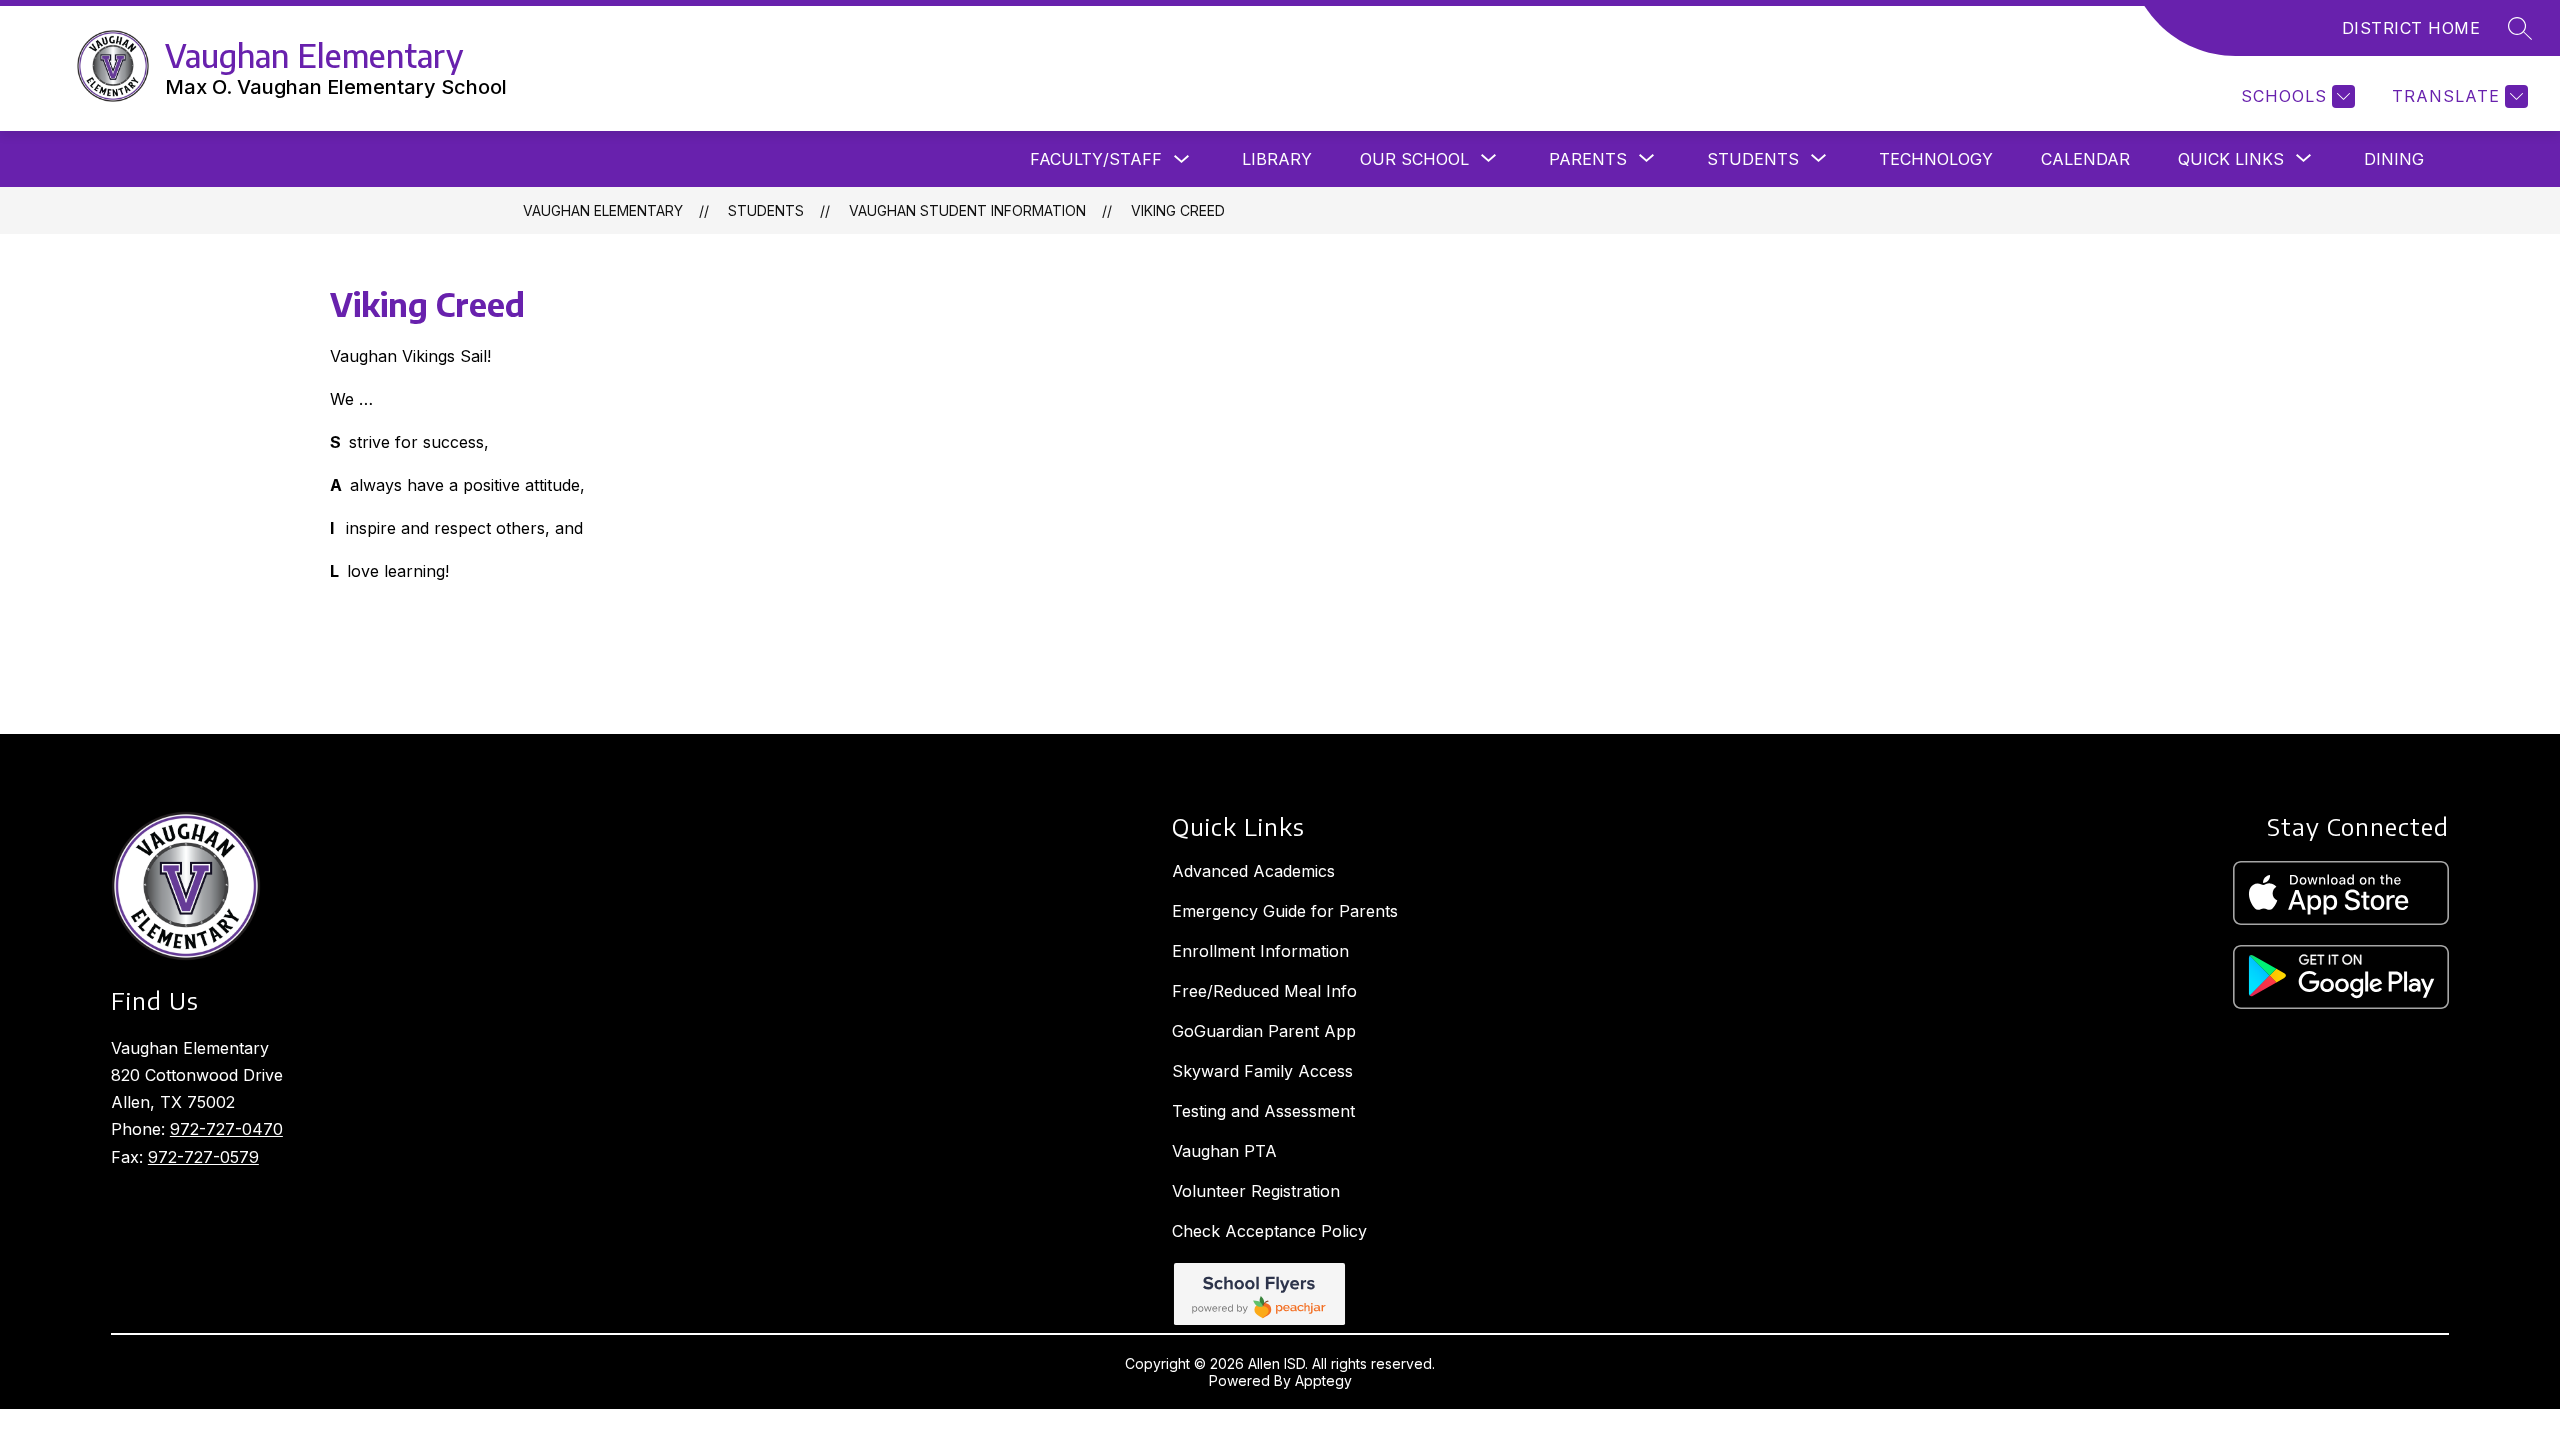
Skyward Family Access (1262, 1071)
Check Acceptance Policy (1269, 1231)
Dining (2394, 159)
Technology (1936, 159)
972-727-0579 (203, 1157)
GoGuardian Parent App (1264, 1031)
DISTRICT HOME (2411, 28)
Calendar (2085, 159)
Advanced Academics (1253, 871)
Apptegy (1323, 1380)
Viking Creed (1178, 210)
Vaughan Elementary (603, 210)
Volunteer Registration (1256, 1191)
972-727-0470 (226, 1129)
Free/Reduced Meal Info (1264, 991)
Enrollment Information (1260, 951)
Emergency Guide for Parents (1285, 911)
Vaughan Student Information (967, 210)
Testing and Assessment (1263, 1111)
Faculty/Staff (1096, 159)
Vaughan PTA (1224, 1151)
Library (1277, 159)
